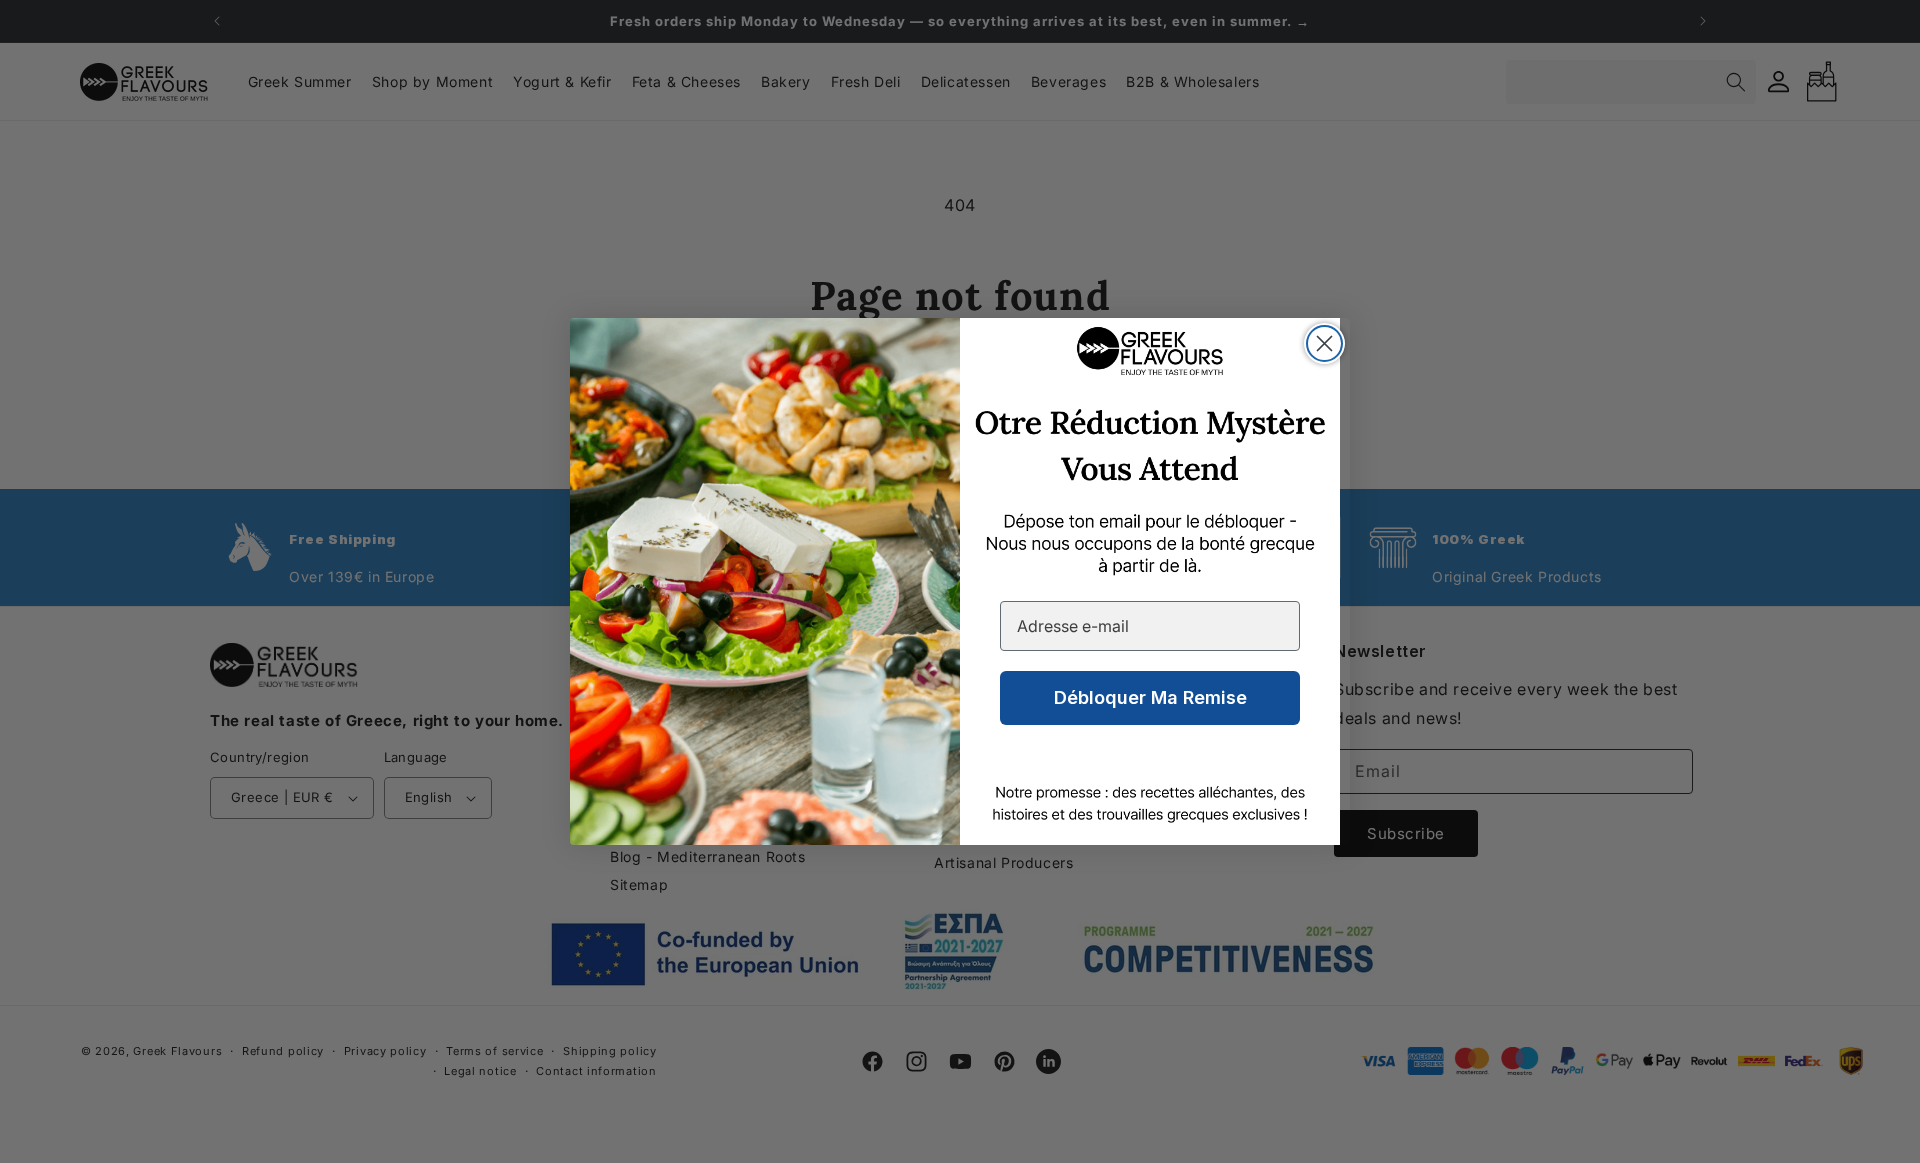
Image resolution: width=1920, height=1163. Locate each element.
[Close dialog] (1324, 343)
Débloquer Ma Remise (1150, 697)
